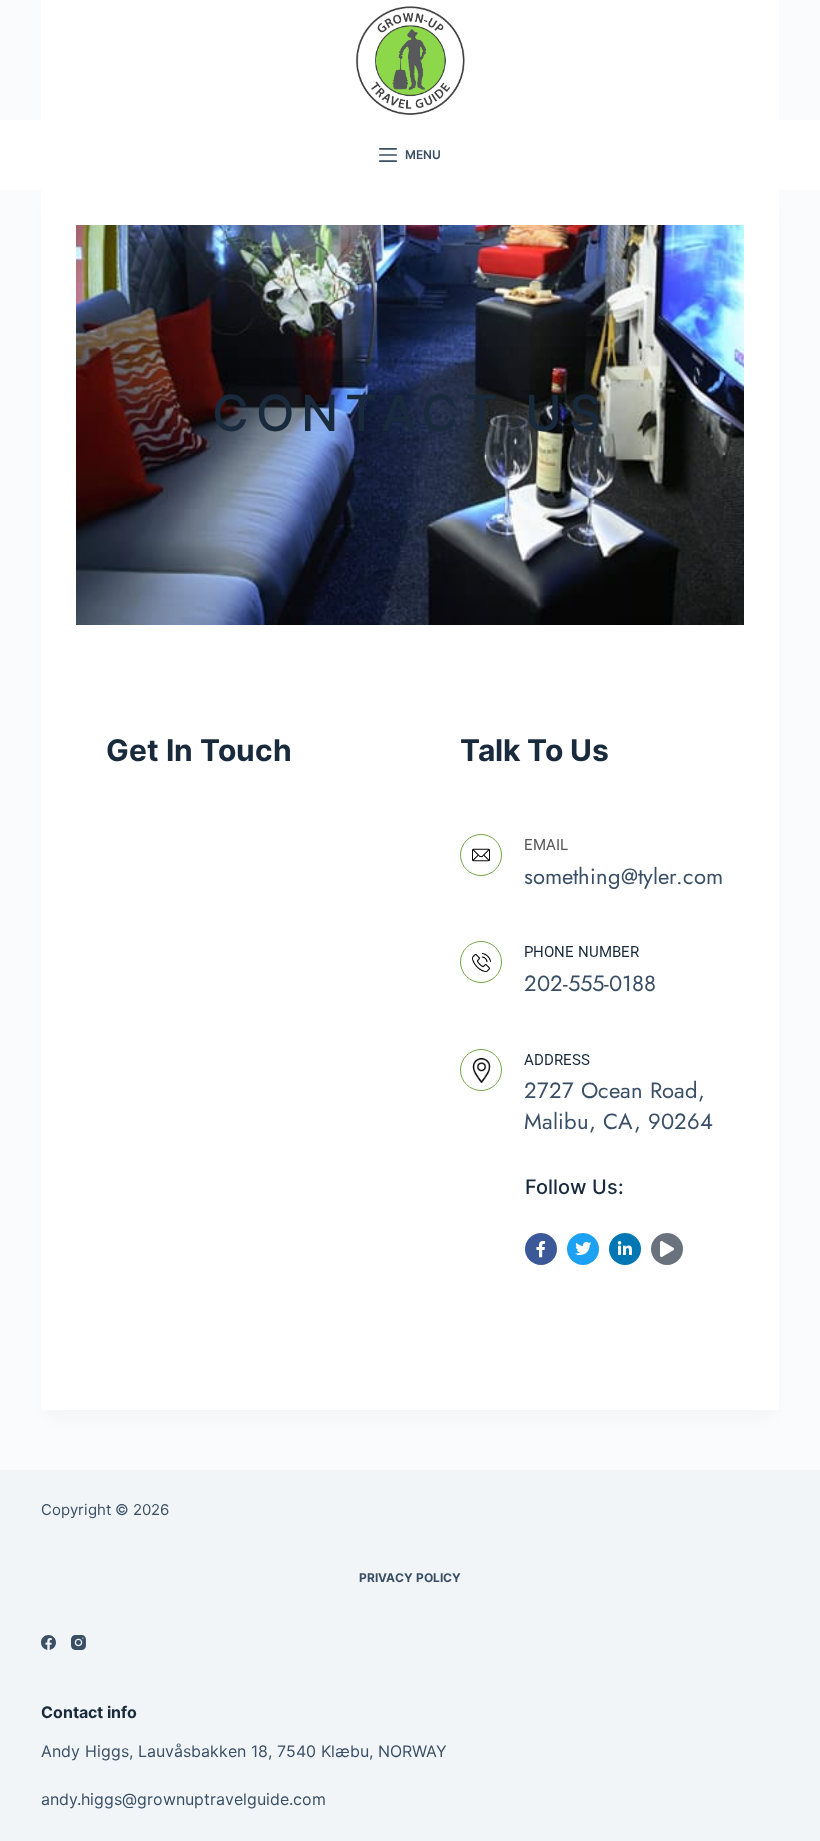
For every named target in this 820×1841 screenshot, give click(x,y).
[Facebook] (48, 1642)
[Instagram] (78, 1642)
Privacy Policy (410, 1577)
